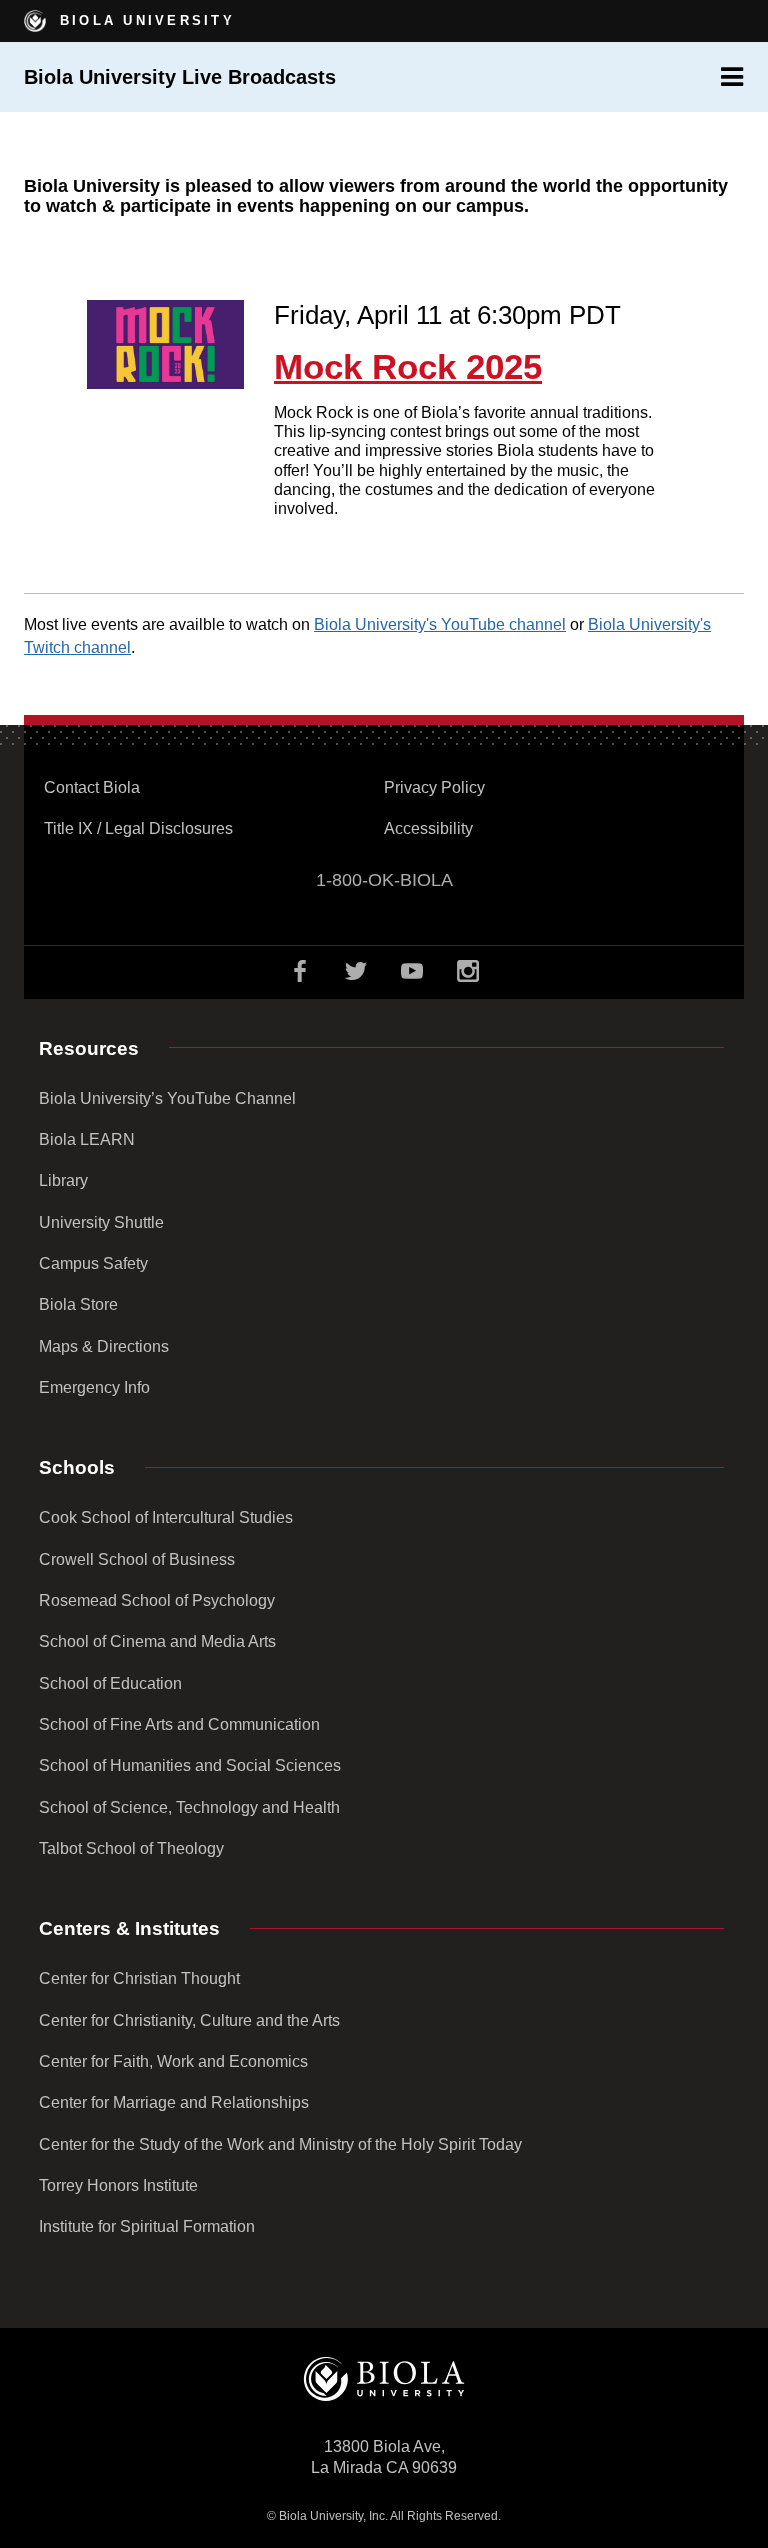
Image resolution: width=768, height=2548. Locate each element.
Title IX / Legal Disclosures (138, 828)
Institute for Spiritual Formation (147, 2226)
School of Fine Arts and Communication (179, 1724)
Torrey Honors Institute (118, 2185)
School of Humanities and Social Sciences (190, 1765)
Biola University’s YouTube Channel (167, 1098)
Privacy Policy (434, 787)
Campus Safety (93, 1263)
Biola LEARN (87, 1139)
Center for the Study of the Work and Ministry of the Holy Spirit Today (280, 2144)
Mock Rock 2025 (408, 366)
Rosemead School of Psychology (157, 1600)
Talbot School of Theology (131, 1848)
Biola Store (78, 1304)
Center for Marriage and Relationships (174, 2102)
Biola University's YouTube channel (440, 624)
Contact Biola (92, 787)
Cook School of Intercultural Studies (166, 1517)
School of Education (110, 1683)
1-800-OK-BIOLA (384, 880)
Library (63, 1180)
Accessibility (428, 828)
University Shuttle (101, 1222)
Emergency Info (94, 1387)
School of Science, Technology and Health (189, 1807)
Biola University (144, 20)
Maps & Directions (104, 1346)
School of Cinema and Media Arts (157, 1641)
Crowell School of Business (137, 1559)
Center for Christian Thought (139, 1978)
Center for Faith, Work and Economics (173, 2061)
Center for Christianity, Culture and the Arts (189, 2020)
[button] (731, 77)
